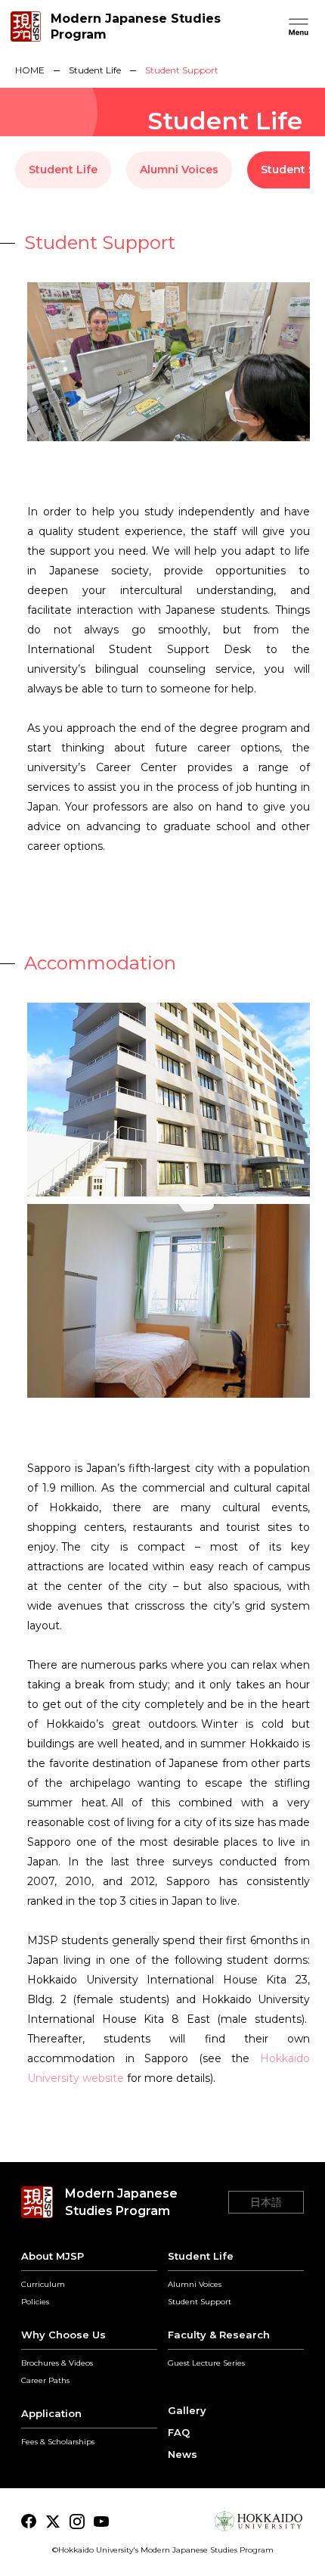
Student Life (95, 70)
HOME (30, 70)
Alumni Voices (179, 170)
